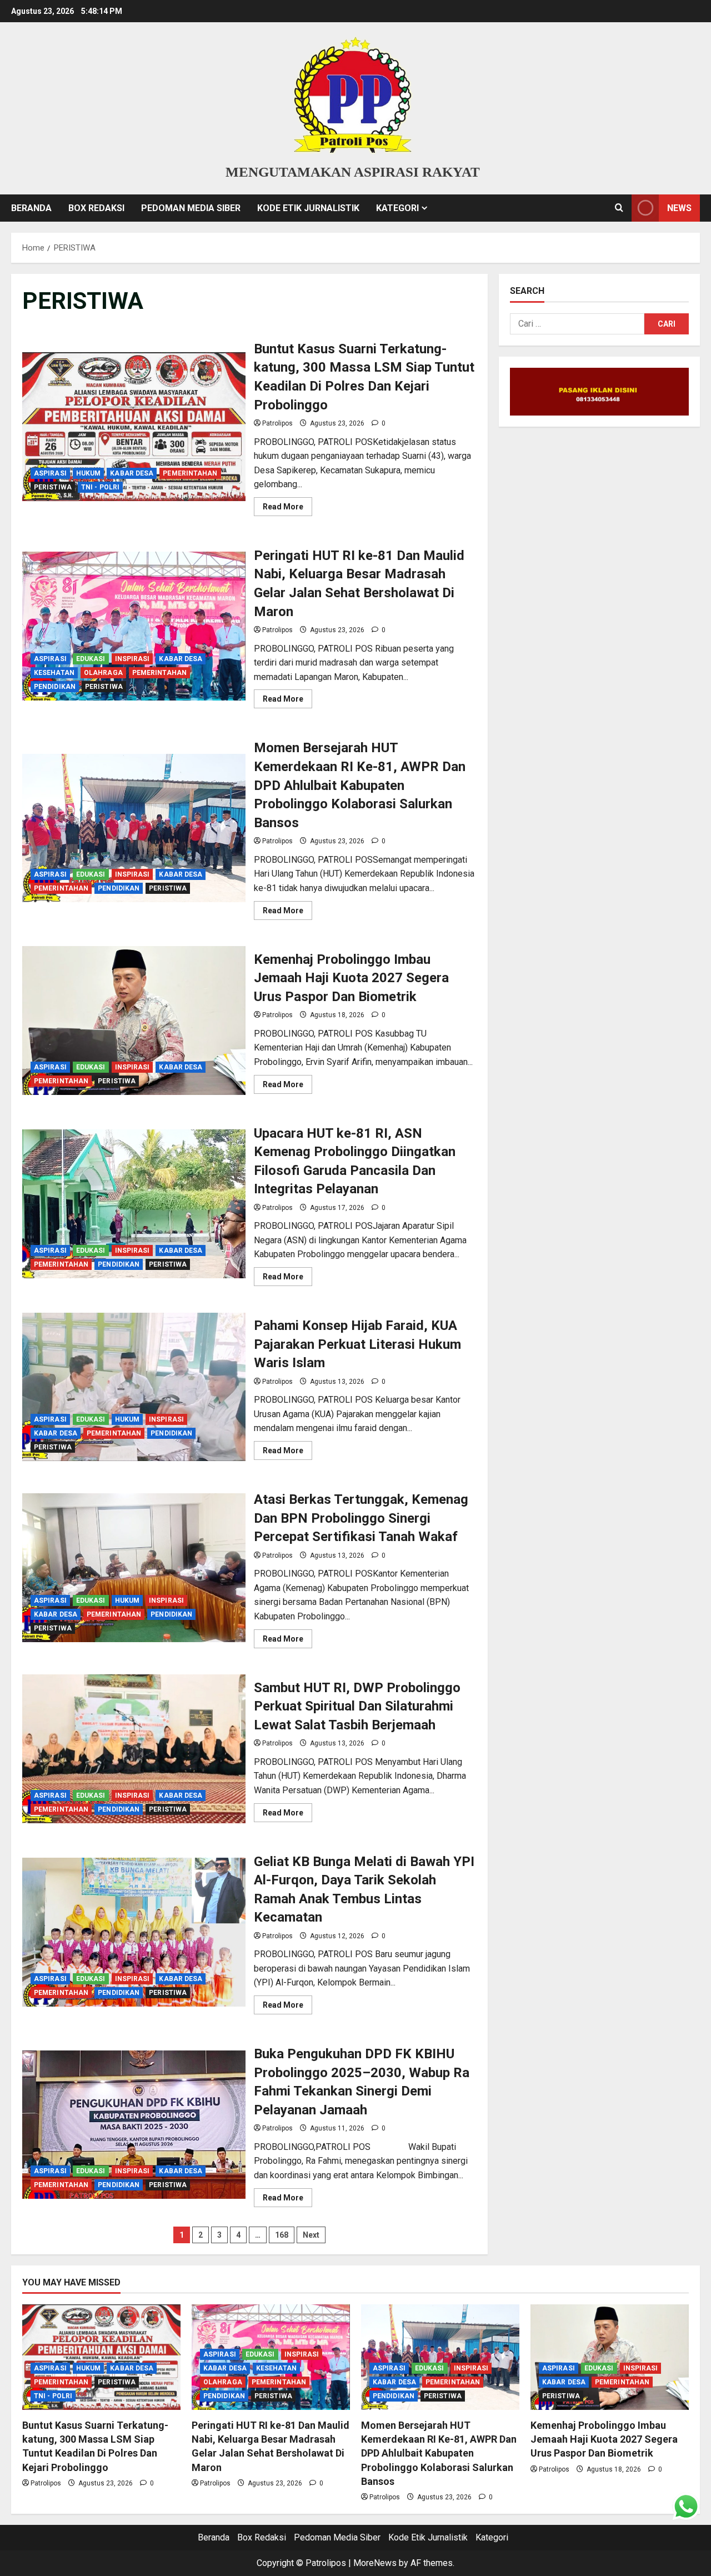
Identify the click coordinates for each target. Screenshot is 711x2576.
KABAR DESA (132, 473)
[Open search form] (619, 208)
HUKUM (89, 473)
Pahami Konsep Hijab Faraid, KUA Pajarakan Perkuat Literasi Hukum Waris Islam (134, 1387)
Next (311, 2235)
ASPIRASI (50, 473)
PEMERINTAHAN (190, 473)
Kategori (397, 208)
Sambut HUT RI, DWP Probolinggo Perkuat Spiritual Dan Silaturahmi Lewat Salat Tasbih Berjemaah (134, 1749)
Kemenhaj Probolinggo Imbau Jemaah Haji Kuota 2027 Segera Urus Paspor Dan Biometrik (134, 1021)
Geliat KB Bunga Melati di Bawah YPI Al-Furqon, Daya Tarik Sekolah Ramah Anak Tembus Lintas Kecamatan (134, 1932)
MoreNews (375, 2563)
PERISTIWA (53, 487)
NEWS (679, 208)
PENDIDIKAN (55, 687)
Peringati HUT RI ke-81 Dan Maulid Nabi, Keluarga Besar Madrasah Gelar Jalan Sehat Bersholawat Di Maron (134, 626)
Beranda (31, 208)
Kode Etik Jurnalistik (308, 208)
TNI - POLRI (100, 487)
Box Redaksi (96, 208)
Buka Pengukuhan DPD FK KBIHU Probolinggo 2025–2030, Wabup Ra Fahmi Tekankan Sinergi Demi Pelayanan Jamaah (134, 2125)
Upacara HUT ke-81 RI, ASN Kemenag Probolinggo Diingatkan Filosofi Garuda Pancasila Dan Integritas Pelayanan (134, 1204)
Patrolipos (277, 423)
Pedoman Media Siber (191, 208)
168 (282, 2235)
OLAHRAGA (103, 673)
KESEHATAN (54, 673)
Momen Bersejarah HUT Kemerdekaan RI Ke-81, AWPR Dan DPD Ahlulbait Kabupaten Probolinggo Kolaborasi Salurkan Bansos (134, 828)
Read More (287, 509)
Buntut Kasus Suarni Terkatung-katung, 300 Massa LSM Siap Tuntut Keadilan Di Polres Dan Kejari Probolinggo (134, 427)
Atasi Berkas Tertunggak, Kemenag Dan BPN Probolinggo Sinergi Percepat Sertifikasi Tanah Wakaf (134, 1568)
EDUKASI (91, 659)
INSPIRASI (132, 659)
